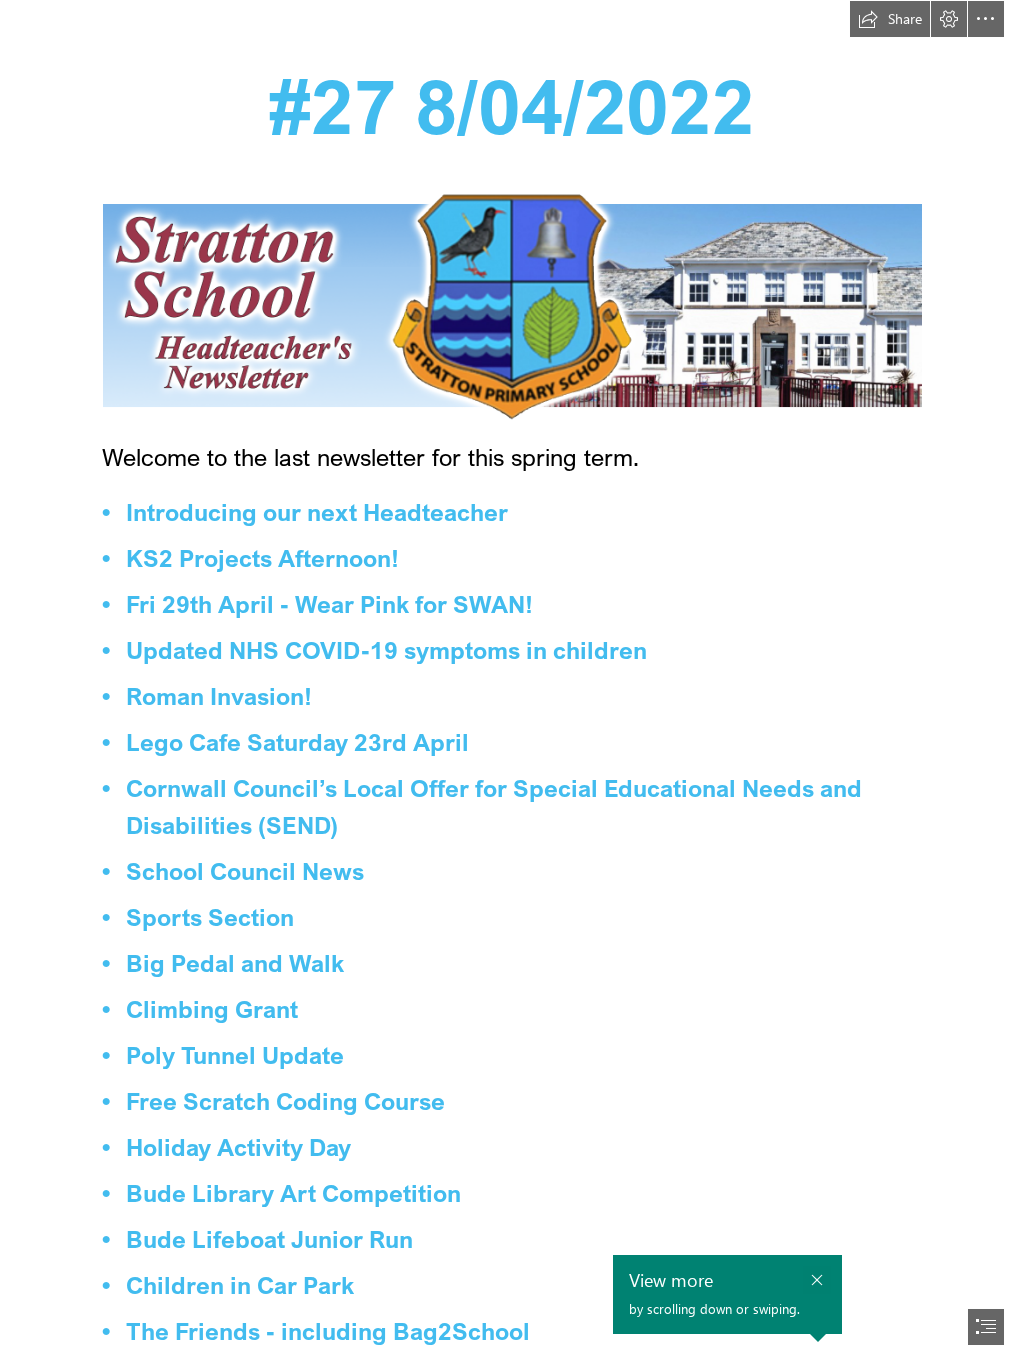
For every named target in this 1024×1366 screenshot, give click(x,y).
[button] (890, 19)
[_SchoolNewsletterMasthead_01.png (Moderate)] (511, 304)
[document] (512, 683)
